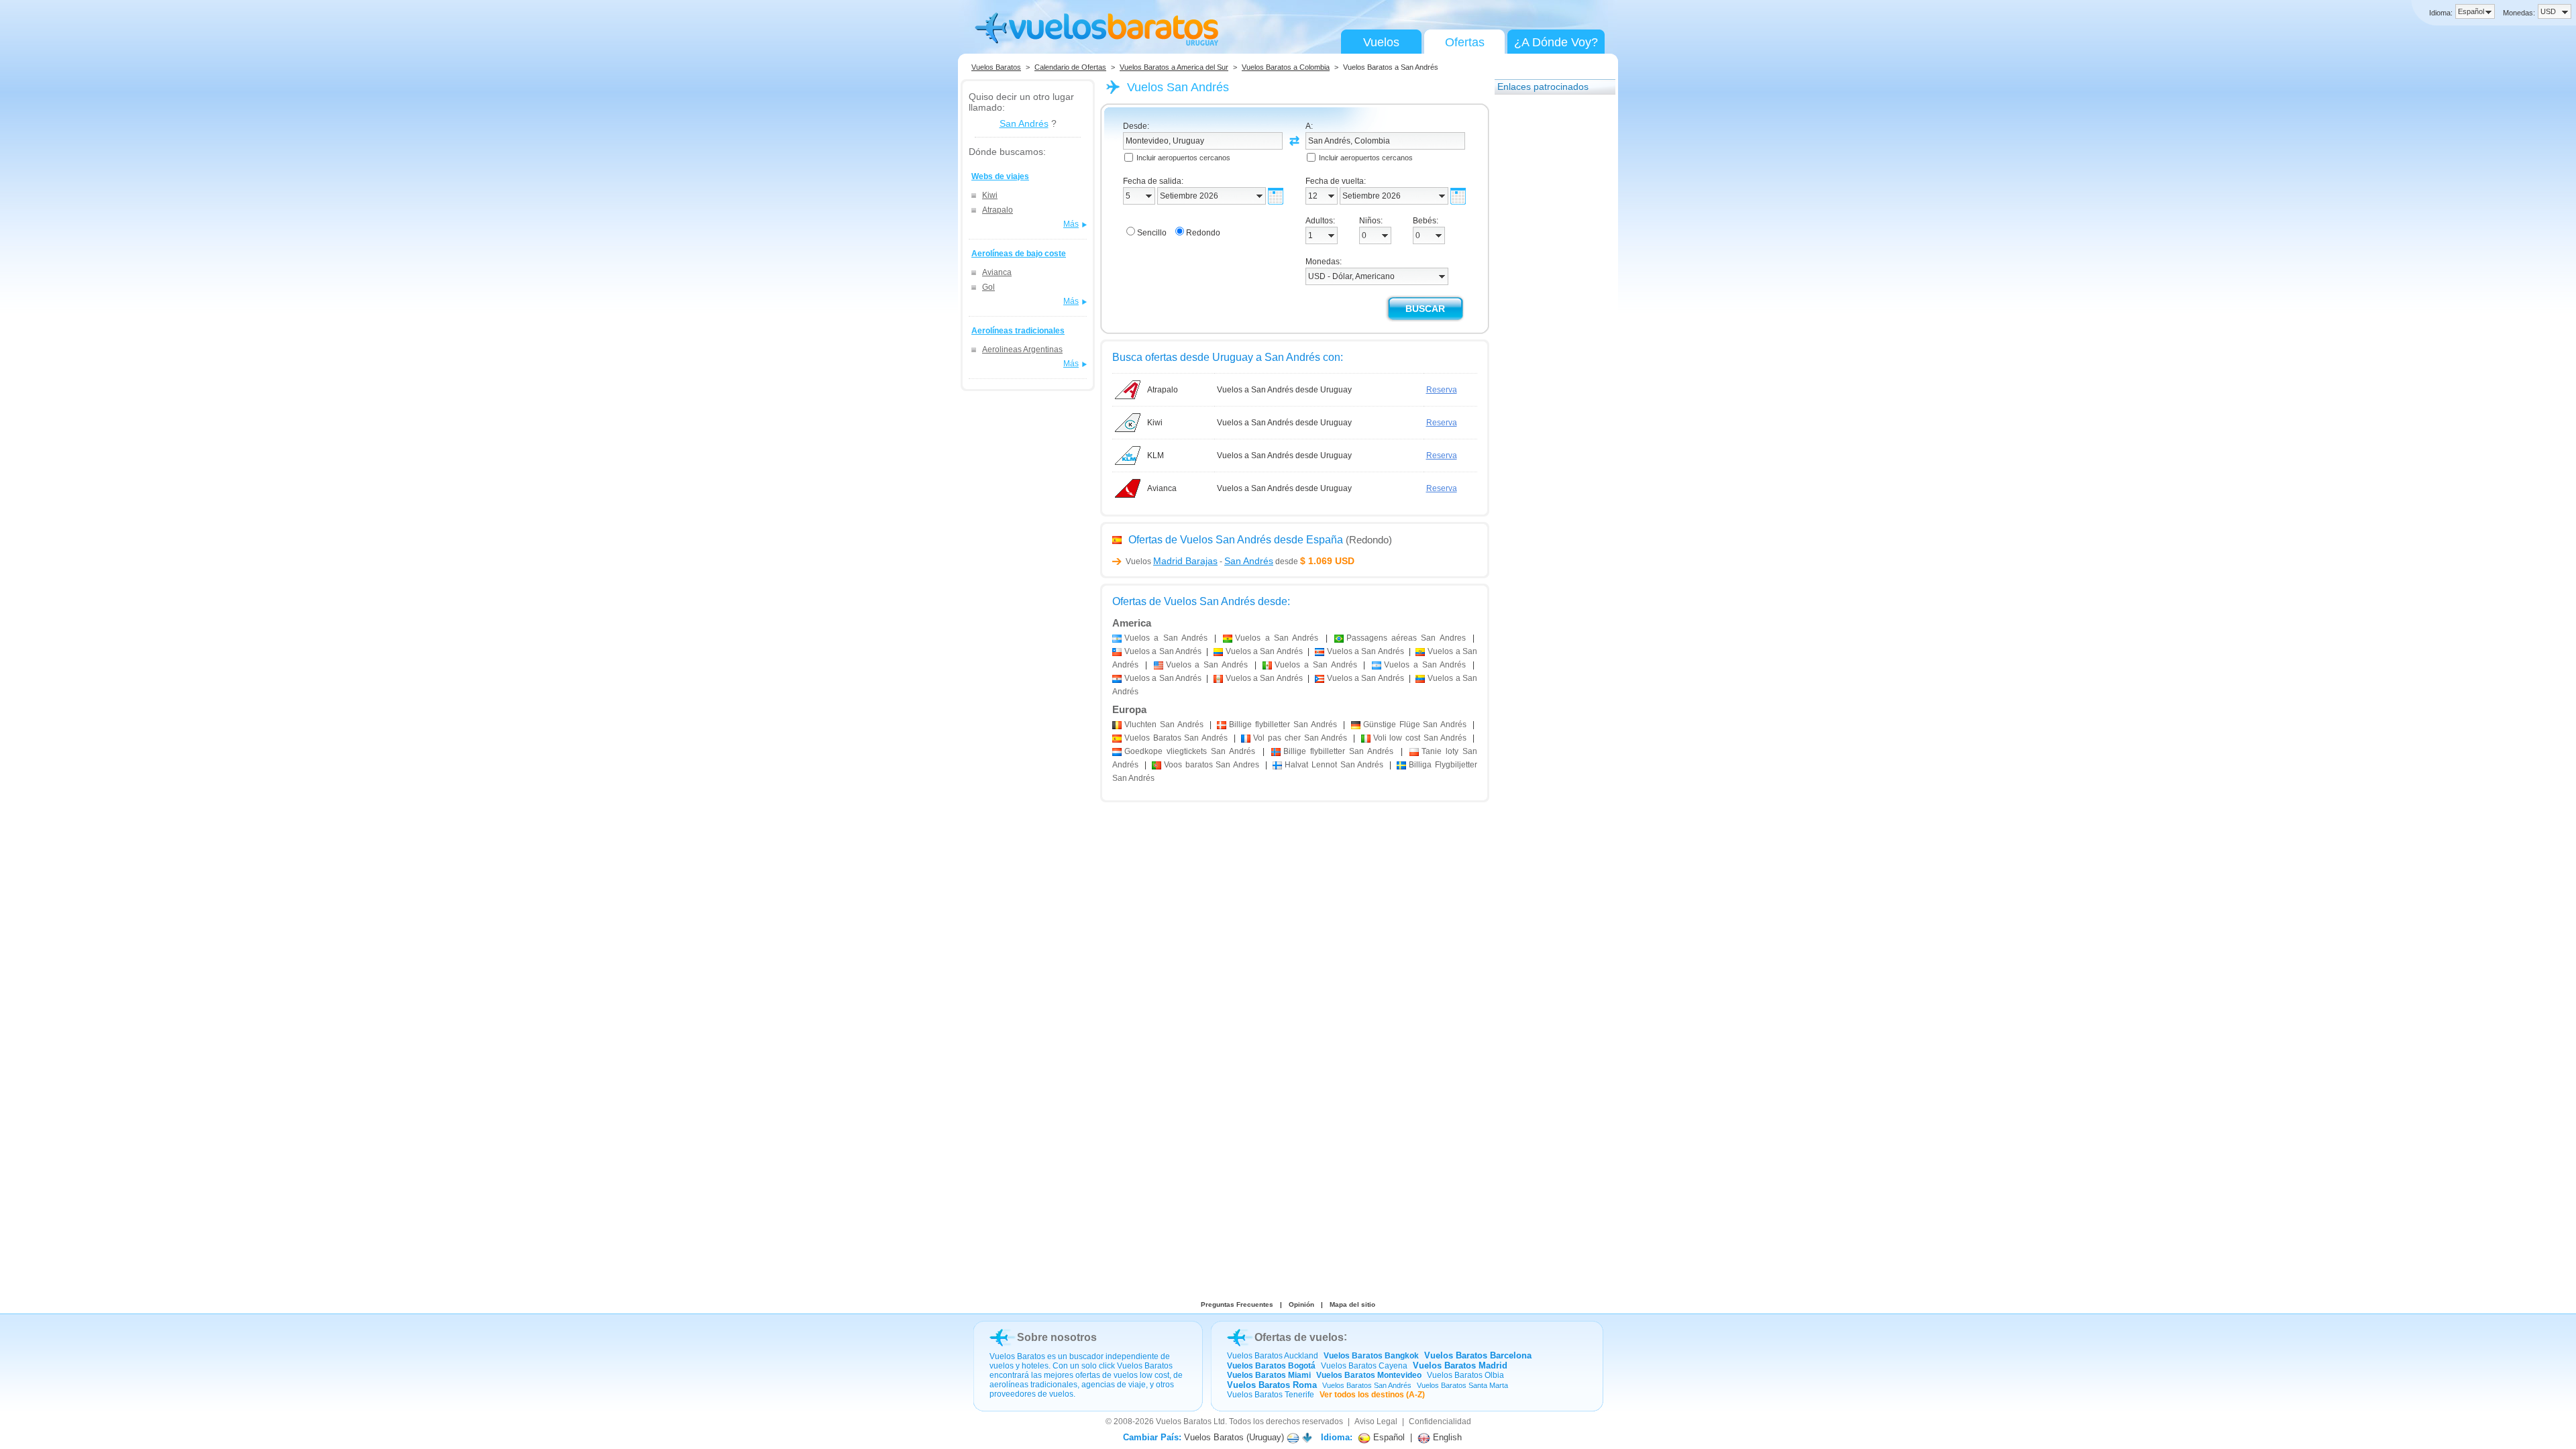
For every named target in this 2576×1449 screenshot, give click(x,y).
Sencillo (1152, 233)
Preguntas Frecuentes (1237, 1304)
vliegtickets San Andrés (1190, 751)
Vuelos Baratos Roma (1272, 1385)
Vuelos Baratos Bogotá (1271, 1366)
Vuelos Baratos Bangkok (1371, 1356)
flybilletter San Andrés (1283, 724)
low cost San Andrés (1420, 738)
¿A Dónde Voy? (1556, 42)
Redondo (1203, 233)
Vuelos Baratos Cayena (1364, 1366)
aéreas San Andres (1406, 638)
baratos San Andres (1212, 765)
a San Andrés (1166, 638)
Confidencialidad (1440, 1421)
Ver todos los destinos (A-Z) (1372, 1395)
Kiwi (990, 195)
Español (1388, 1437)
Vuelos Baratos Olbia (1465, 1375)
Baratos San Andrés (1176, 738)
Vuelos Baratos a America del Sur (1174, 67)
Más (1071, 224)
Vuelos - (1199, 561)
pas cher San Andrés (1300, 738)
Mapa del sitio (1352, 1304)
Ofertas (1465, 42)
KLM (1156, 455)
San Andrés (1024, 123)
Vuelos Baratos (996, 67)
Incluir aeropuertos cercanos (1183, 158)
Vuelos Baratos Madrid (1460, 1365)
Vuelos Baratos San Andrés (1367, 1385)
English (1446, 1437)
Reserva (1442, 390)
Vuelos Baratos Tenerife (1271, 1395)
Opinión (1301, 1304)
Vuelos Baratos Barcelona (1478, 1355)
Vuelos (1381, 42)
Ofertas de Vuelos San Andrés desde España (1236, 540)
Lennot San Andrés (1334, 765)
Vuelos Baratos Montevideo (1369, 1375)
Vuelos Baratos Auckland (1273, 1356)
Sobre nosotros (1057, 1337)
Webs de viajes (1000, 176)
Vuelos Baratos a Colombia (1286, 67)
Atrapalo (998, 210)
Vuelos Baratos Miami (1269, 1375)
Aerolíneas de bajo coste (1019, 254)
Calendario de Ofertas (1070, 67)
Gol (988, 287)
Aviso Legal (1376, 1421)
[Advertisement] (1548, 304)
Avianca (997, 272)
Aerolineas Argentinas (1022, 350)
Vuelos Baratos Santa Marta (1462, 1385)
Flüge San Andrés (1415, 724)
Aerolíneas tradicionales (1018, 331)
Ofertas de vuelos (1299, 1337)
